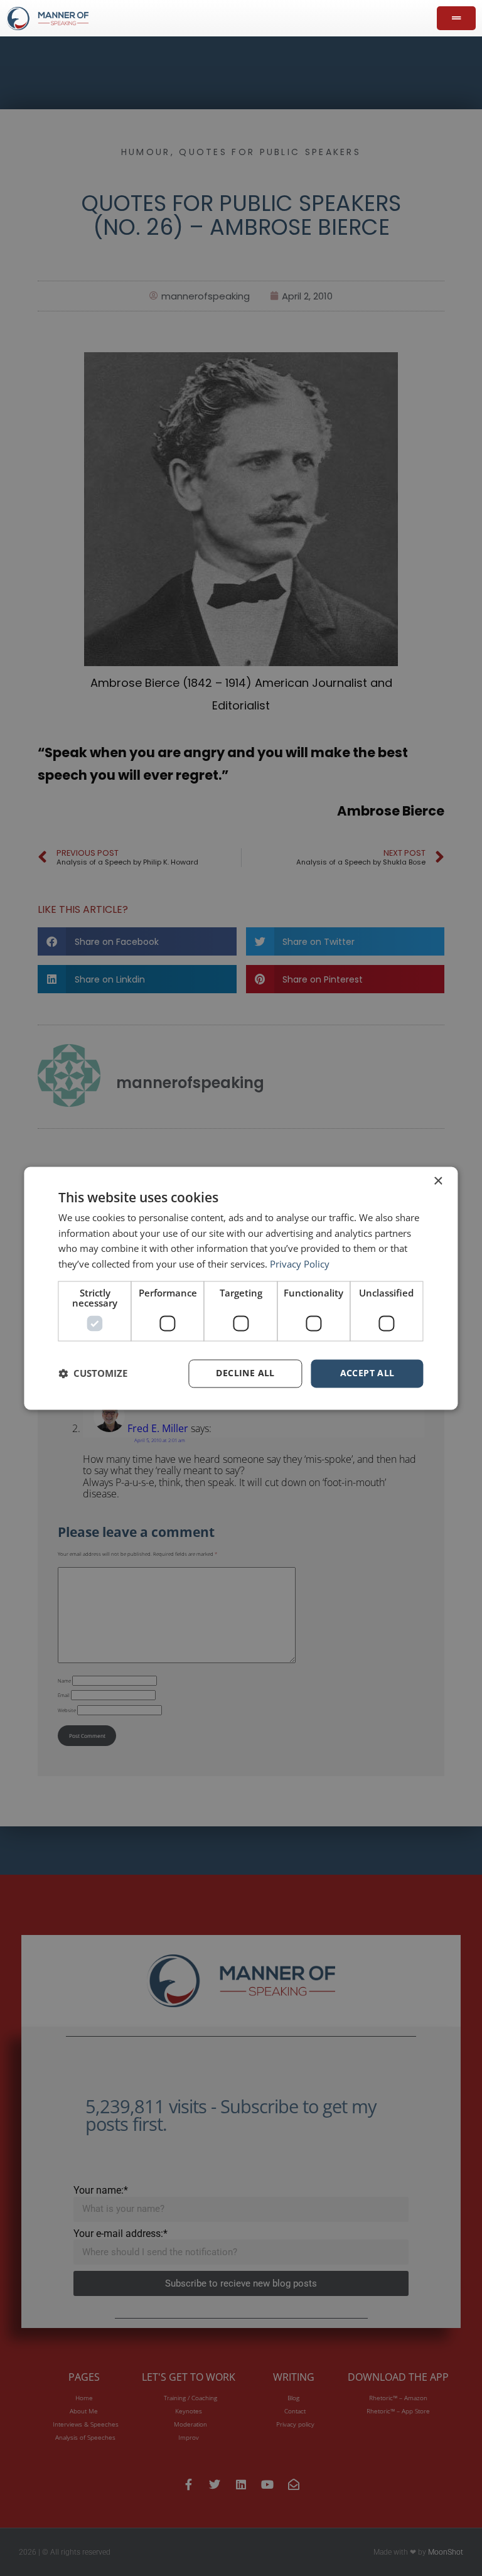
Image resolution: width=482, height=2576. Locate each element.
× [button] (438, 1181)
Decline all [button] (245, 1373)
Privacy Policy (300, 1264)
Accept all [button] (367, 1373)
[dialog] (241, 1288)
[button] (93, 1374)
